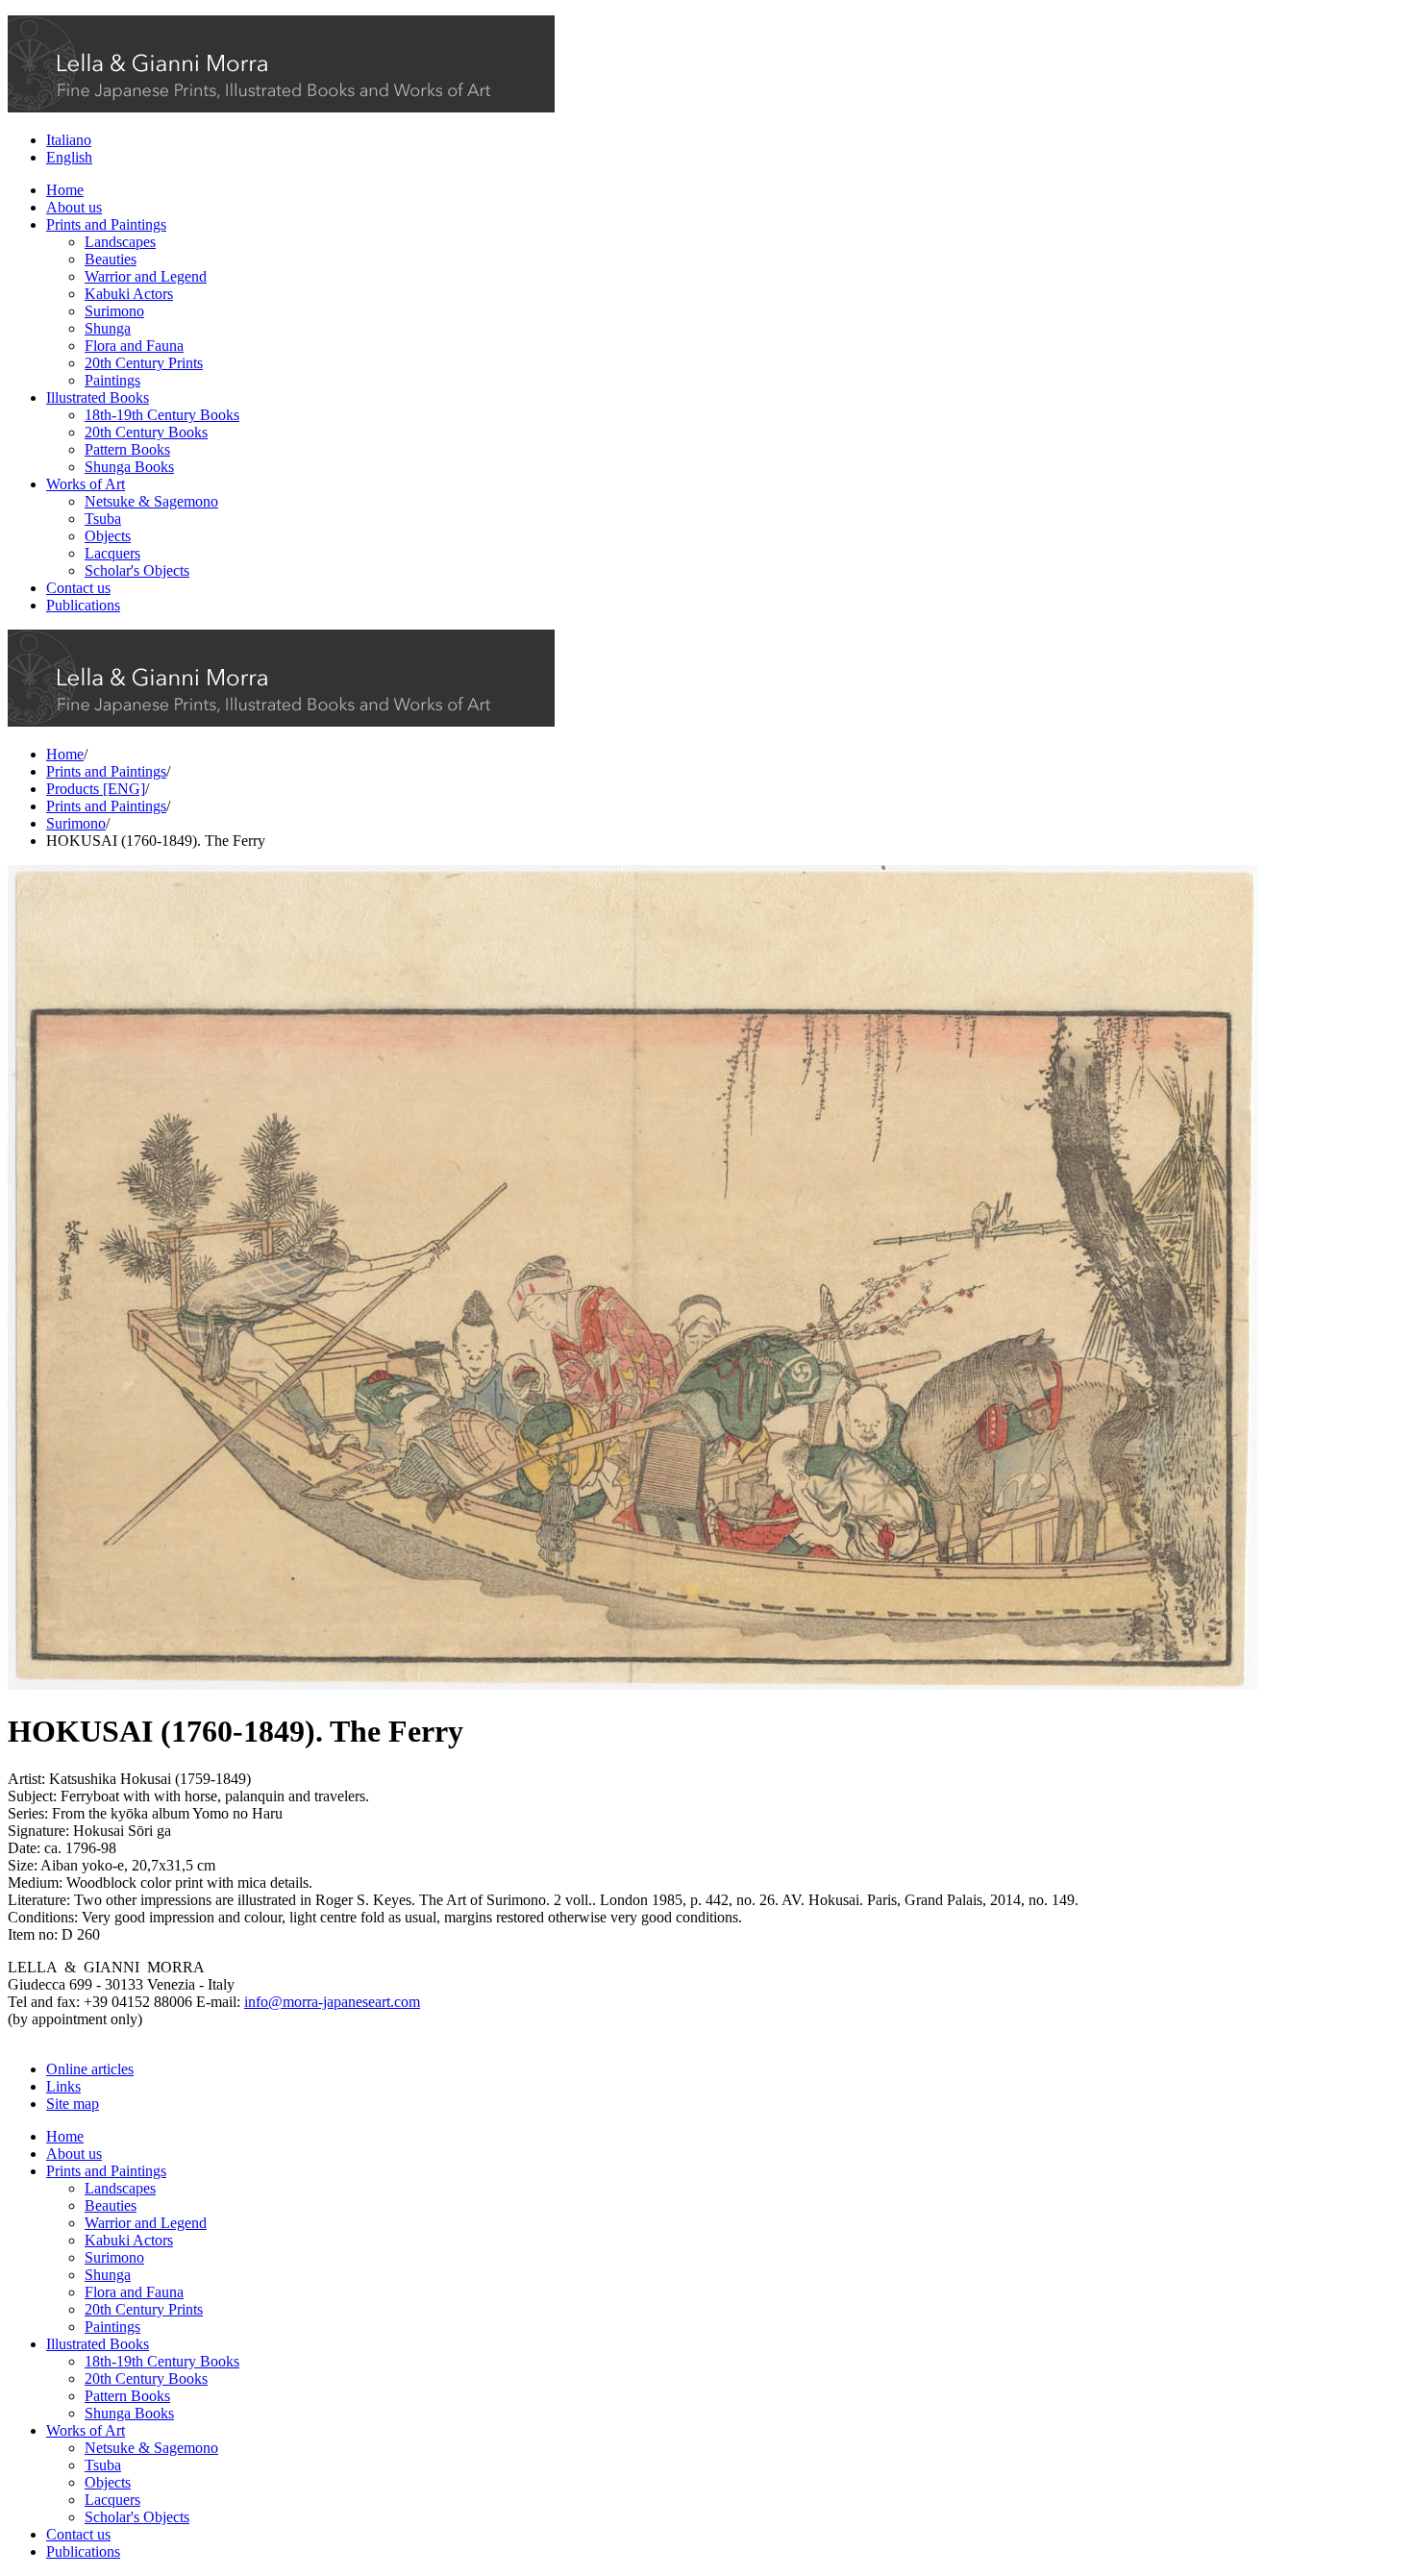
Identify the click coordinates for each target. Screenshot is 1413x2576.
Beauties (111, 259)
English (69, 157)
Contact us (78, 588)
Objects (108, 536)
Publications (83, 605)
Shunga (108, 328)
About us (74, 207)
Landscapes (120, 242)
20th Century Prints (144, 363)
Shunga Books (129, 467)
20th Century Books (146, 432)
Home (65, 190)
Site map (73, 2104)
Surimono (114, 311)
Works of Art (86, 484)
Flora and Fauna (134, 346)
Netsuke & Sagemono (151, 501)
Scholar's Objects (137, 570)
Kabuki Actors (129, 294)
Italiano (69, 140)
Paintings (112, 380)
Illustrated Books (98, 397)
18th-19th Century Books (162, 415)
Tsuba (103, 519)
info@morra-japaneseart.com (332, 2002)
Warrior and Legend (146, 276)
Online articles (90, 2069)
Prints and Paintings (106, 224)
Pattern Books (127, 449)
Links (63, 2086)
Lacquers (112, 553)
